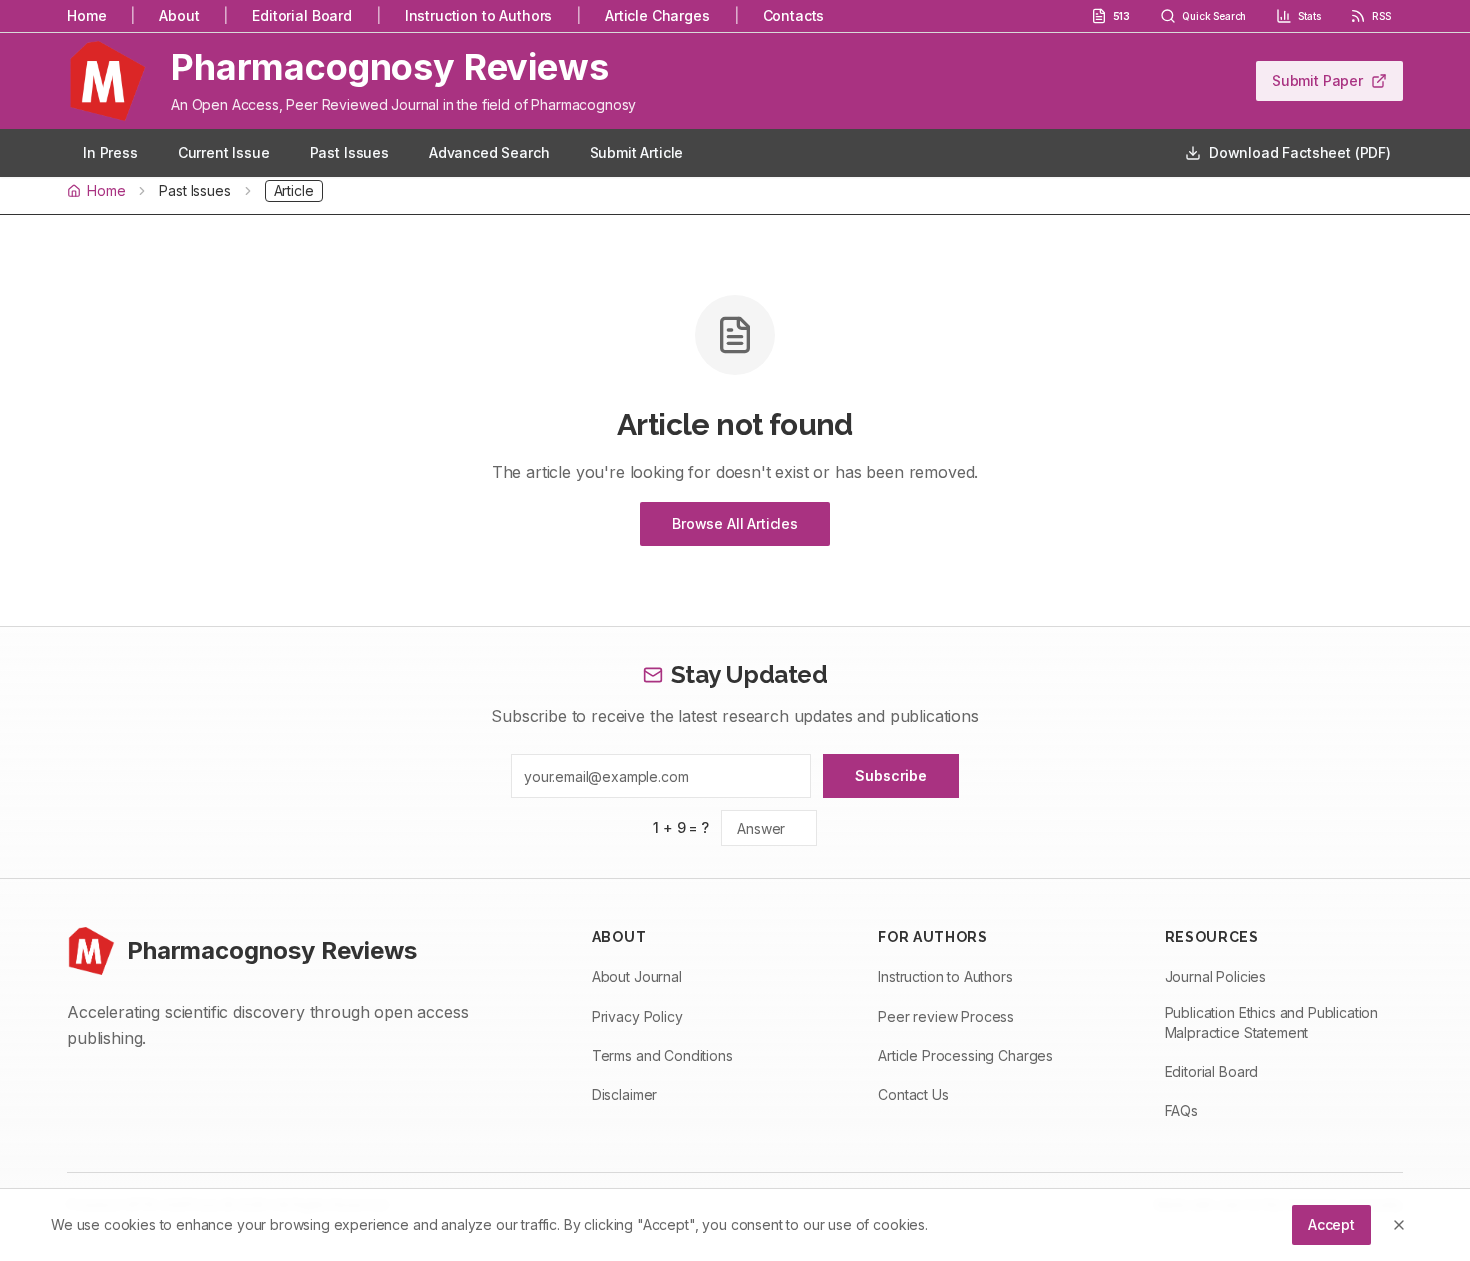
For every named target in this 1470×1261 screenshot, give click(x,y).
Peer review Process (946, 1016)
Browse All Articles (735, 523)
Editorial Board (302, 15)
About (179, 15)
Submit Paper (1317, 80)
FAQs (1181, 1110)
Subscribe (891, 775)
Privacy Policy (637, 1016)
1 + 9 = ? (681, 827)
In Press (110, 152)
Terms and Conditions (662, 1055)
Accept (1331, 1224)
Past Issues (349, 152)
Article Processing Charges (965, 1055)
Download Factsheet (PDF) (1300, 152)
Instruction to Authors (478, 15)
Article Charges (657, 15)
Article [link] (294, 190)
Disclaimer (624, 1094)
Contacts (794, 15)
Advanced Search (489, 152)
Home (86, 15)
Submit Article (637, 152)
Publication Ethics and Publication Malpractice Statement (1272, 1022)
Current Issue (224, 152)
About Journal (637, 976)
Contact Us (913, 1094)
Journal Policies (1215, 976)
